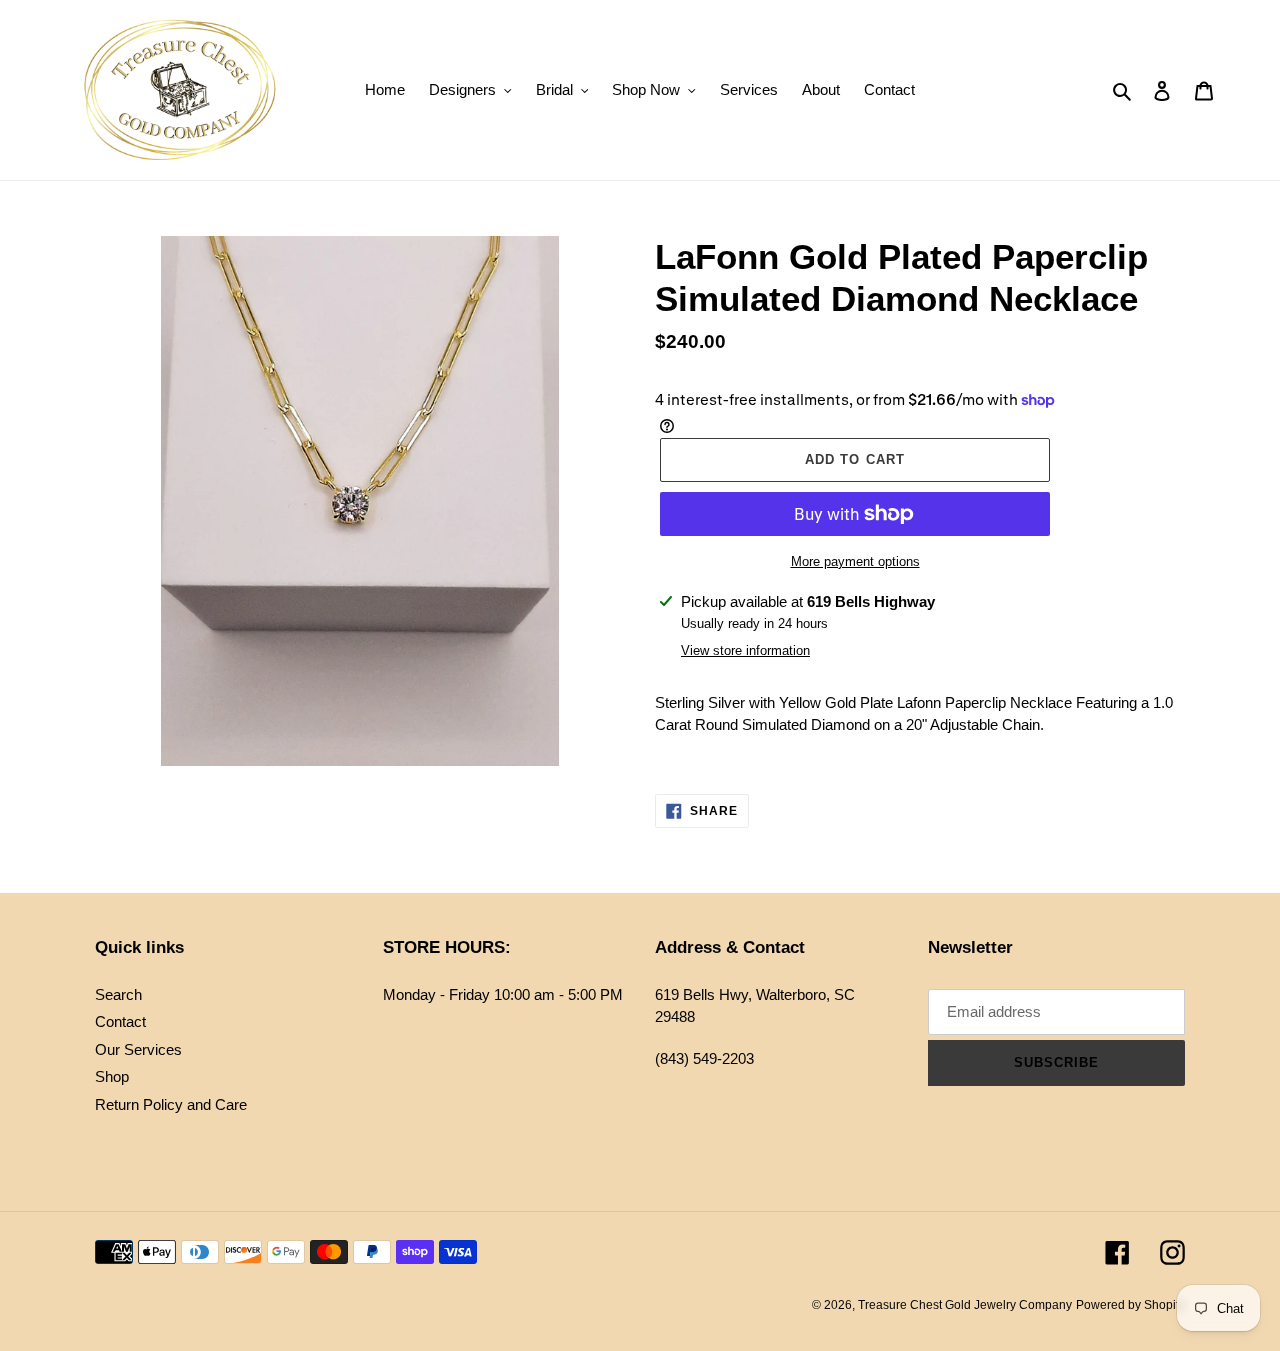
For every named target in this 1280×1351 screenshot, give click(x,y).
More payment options (855, 561)
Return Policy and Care (171, 1104)
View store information (745, 650)
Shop (112, 1076)
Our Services (138, 1049)
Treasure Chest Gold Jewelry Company (965, 1305)
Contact (120, 1021)
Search (118, 994)
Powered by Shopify (1130, 1305)
